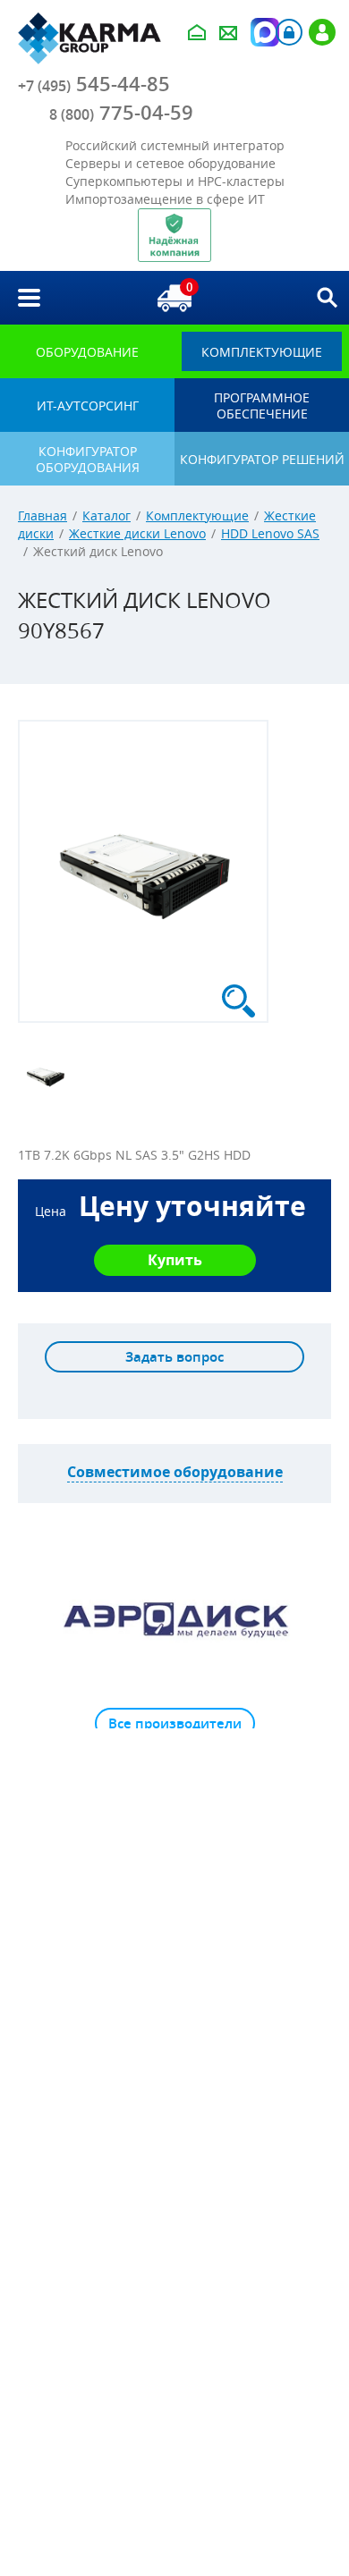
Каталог (106, 515)
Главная (43, 515)
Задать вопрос (174, 1357)
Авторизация (289, 32)
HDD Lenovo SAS (270, 533)
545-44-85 (94, 84)
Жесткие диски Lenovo (137, 533)
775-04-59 (121, 113)
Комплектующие (197, 515)
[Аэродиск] (174, 1618)
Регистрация (322, 32)
